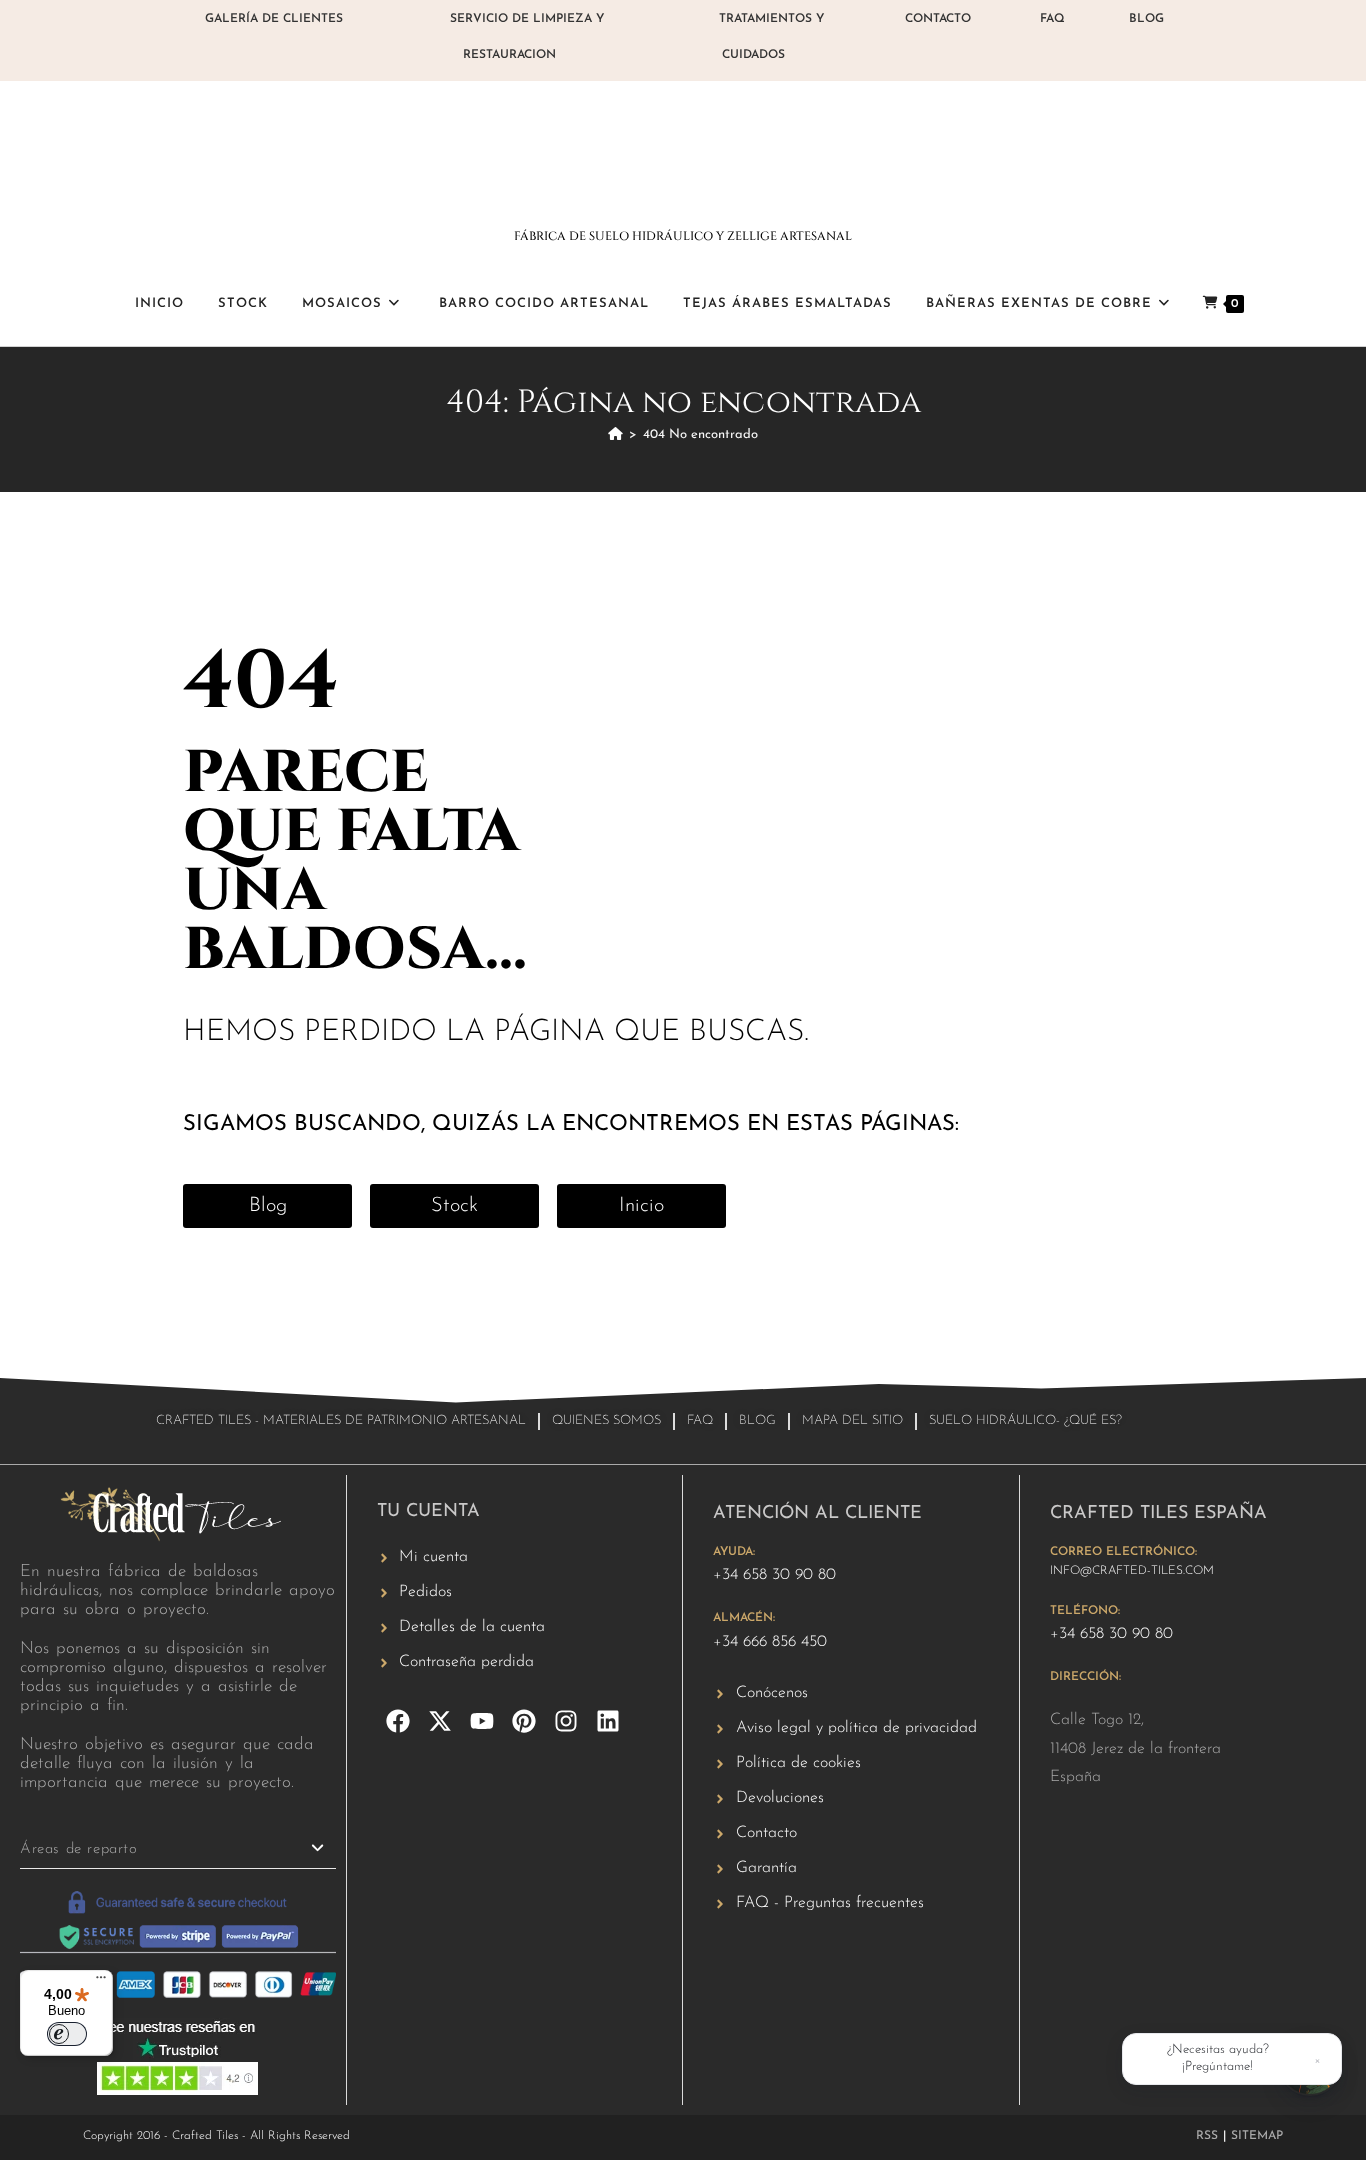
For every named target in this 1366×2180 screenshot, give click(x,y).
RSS (1207, 2136)
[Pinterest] (524, 1721)
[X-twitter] (440, 1721)
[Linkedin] (608, 1721)
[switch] (67, 2034)
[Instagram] (566, 1721)
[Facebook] (398, 1721)
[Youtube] (482, 1721)
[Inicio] (615, 434)
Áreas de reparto (79, 1849)
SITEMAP (1257, 2136)
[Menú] (101, 1982)
